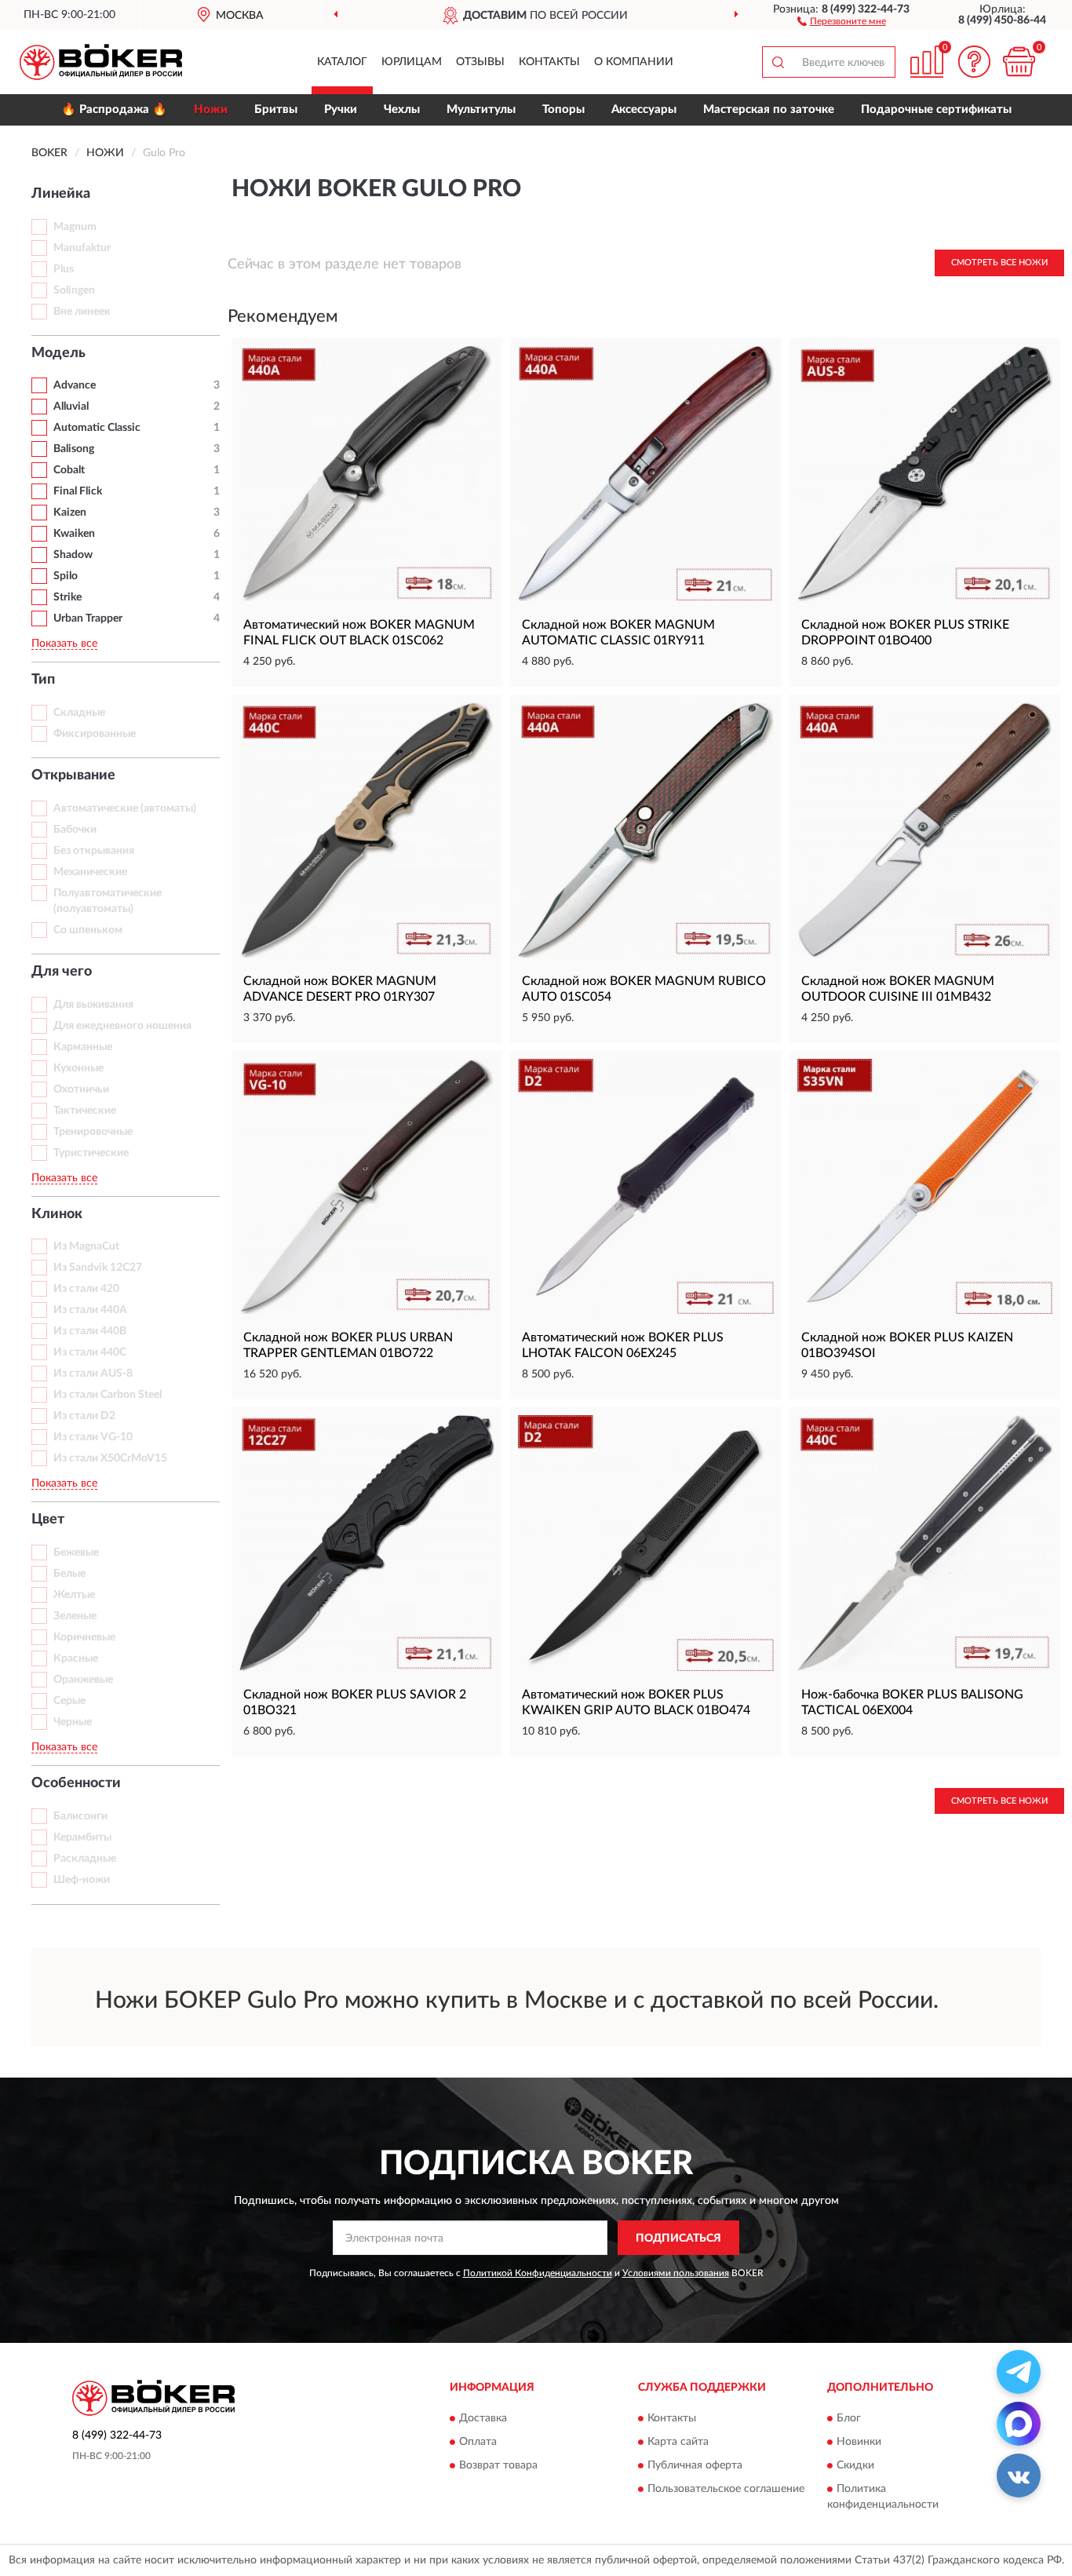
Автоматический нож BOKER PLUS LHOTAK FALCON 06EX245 (623, 1345)
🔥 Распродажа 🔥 (114, 109)
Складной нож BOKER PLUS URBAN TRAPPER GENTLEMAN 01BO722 (348, 1345)
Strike (67, 597)
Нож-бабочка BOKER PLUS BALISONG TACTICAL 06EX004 (912, 1702)
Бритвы (276, 109)
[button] (842, 20)
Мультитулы (481, 109)
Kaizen (70, 513)
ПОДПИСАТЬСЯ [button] (678, 2238)
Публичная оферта (695, 2465)
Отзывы (480, 62)
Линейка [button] (61, 194)
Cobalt (69, 470)
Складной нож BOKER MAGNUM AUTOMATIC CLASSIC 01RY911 (618, 633)
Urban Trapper (88, 618)
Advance (75, 385)
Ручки (341, 109)
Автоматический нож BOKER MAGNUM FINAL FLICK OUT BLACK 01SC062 (359, 633)
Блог (849, 2418)
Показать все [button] (64, 644)
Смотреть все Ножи (999, 263)
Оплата (478, 2442)
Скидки (855, 2465)
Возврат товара (498, 2465)
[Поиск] (778, 62)
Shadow (73, 555)
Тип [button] (43, 680)
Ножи (211, 109)
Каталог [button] (342, 62)
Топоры (563, 109)
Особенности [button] (76, 1783)
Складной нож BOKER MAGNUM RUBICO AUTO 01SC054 (644, 989)
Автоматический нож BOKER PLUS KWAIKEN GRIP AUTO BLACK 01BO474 (636, 1702)
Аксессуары (644, 109)
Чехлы (402, 109)
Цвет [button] (48, 1520)
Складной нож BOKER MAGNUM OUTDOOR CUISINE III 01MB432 (898, 989)
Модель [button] (58, 353)
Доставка (483, 2418)
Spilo (66, 576)
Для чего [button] (62, 972)
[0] (1019, 62)
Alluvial (71, 407)
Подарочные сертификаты (936, 109)
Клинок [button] (57, 1214)
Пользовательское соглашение (726, 2489)
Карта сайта (678, 2442)
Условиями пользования (676, 2273)
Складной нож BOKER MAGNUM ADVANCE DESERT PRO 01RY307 (340, 989)
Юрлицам (412, 62)
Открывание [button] (73, 775)
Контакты (549, 62)
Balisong (74, 449)
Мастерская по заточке (769, 109)
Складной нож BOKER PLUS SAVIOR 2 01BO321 (355, 1702)
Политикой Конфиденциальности (538, 2273)
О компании (634, 62)
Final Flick (78, 491)
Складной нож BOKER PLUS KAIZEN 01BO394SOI (907, 1345)
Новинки (859, 2442)
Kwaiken (74, 534)
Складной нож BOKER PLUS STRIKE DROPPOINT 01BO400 (905, 633)
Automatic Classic (97, 428)
